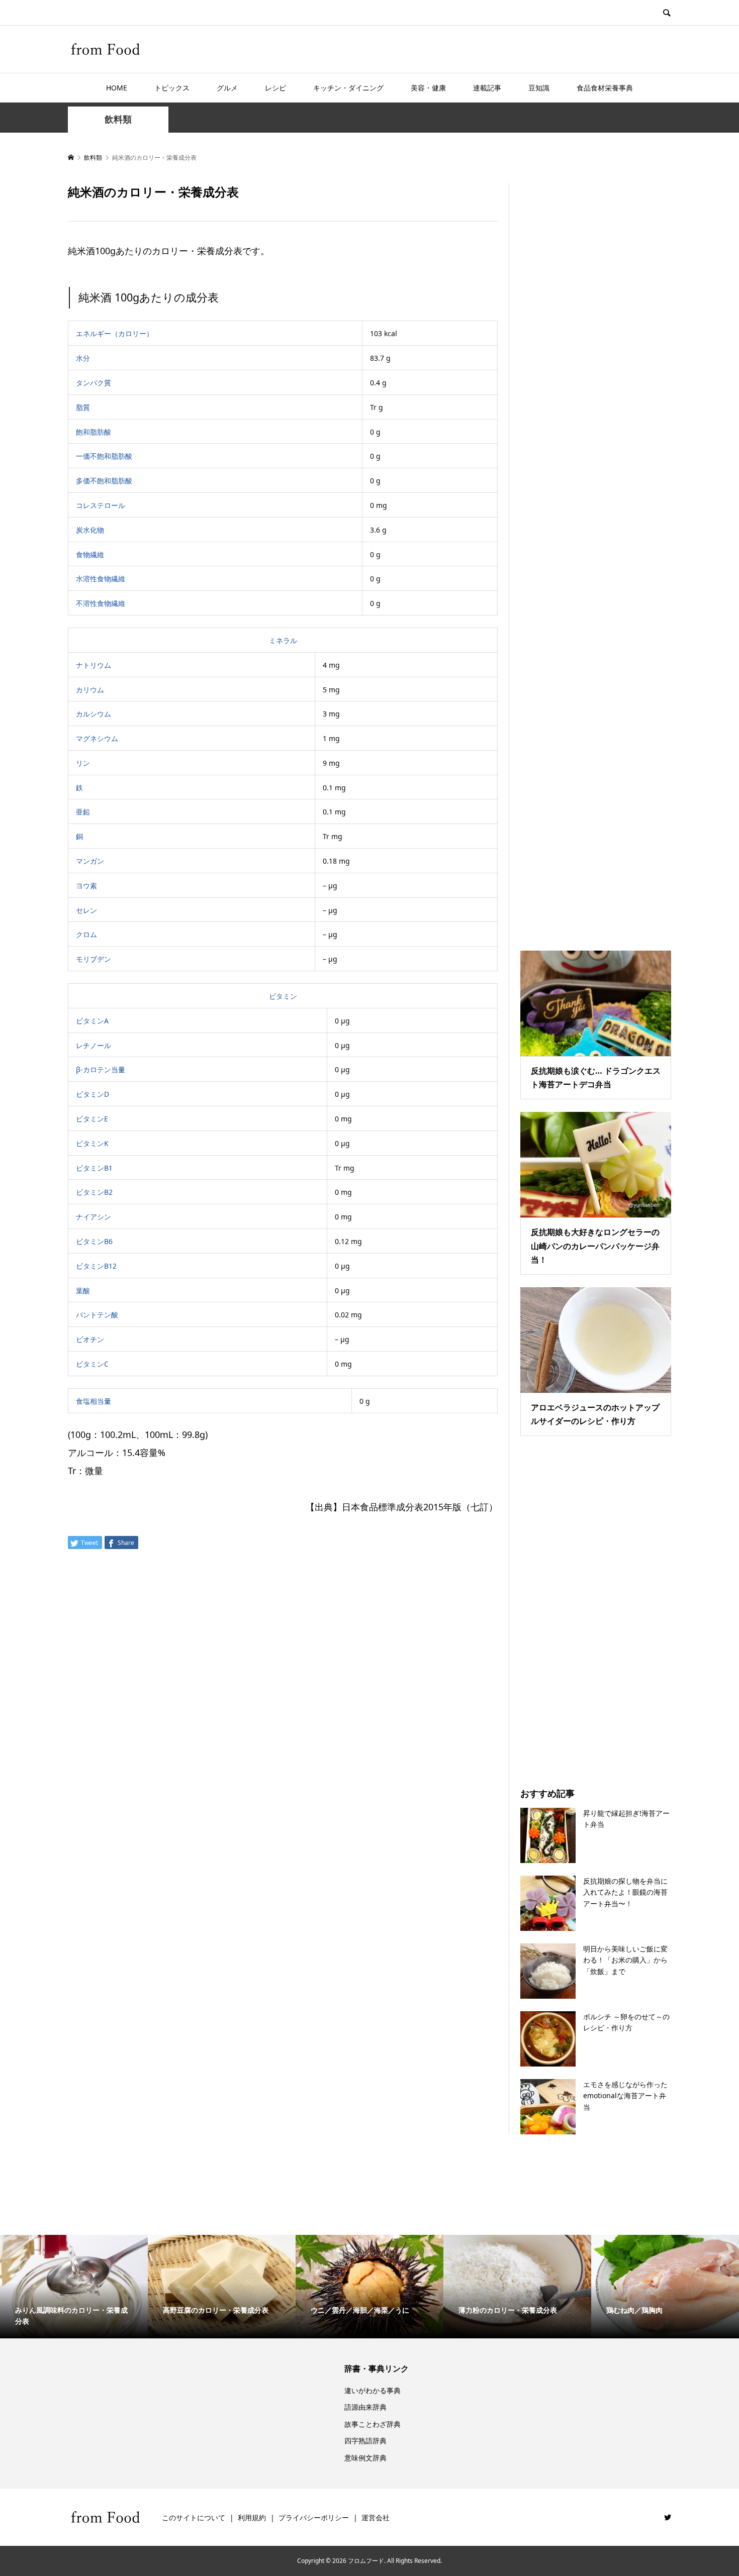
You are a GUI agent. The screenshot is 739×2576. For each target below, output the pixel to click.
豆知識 (539, 88)
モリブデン (94, 959)
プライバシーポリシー (314, 2517)
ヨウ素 (86, 886)
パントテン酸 (97, 1315)
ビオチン (90, 1339)
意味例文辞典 (365, 2458)
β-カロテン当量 (101, 1069)
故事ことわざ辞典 (373, 2424)
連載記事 (487, 88)
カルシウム (94, 714)
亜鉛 (83, 812)
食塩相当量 (94, 1401)
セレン (86, 910)
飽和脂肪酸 (94, 432)
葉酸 (83, 1291)
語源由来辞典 (365, 2407)
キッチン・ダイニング (348, 88)
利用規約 (252, 2517)
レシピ (275, 88)
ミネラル (283, 640)
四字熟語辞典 (365, 2441)
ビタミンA (92, 1021)
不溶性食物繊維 (101, 603)
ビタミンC (92, 1364)
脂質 (83, 407)
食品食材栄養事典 (605, 88)
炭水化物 (90, 530)
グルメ (227, 88)
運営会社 (376, 2517)
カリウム (90, 690)
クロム (86, 934)
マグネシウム (97, 738)
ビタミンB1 (94, 1168)
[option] (74, 2287)
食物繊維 (90, 554)
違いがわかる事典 (373, 2390)
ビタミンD (93, 1094)
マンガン (90, 861)
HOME (117, 88)
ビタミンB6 (94, 1241)
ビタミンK (92, 1143)
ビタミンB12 (96, 1266)
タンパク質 (94, 383)
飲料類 (118, 119)
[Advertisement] (596, 554)
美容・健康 (428, 88)
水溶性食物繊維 (101, 579)
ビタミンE (92, 1119)
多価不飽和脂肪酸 (104, 481)
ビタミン (283, 996)
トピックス (172, 88)
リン (83, 763)
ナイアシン (94, 1217)
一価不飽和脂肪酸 (104, 456)
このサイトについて (194, 2517)
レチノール (94, 1045)
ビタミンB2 (94, 1192)
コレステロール (101, 505)
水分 (83, 358)
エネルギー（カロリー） (115, 333)
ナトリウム (94, 665)
